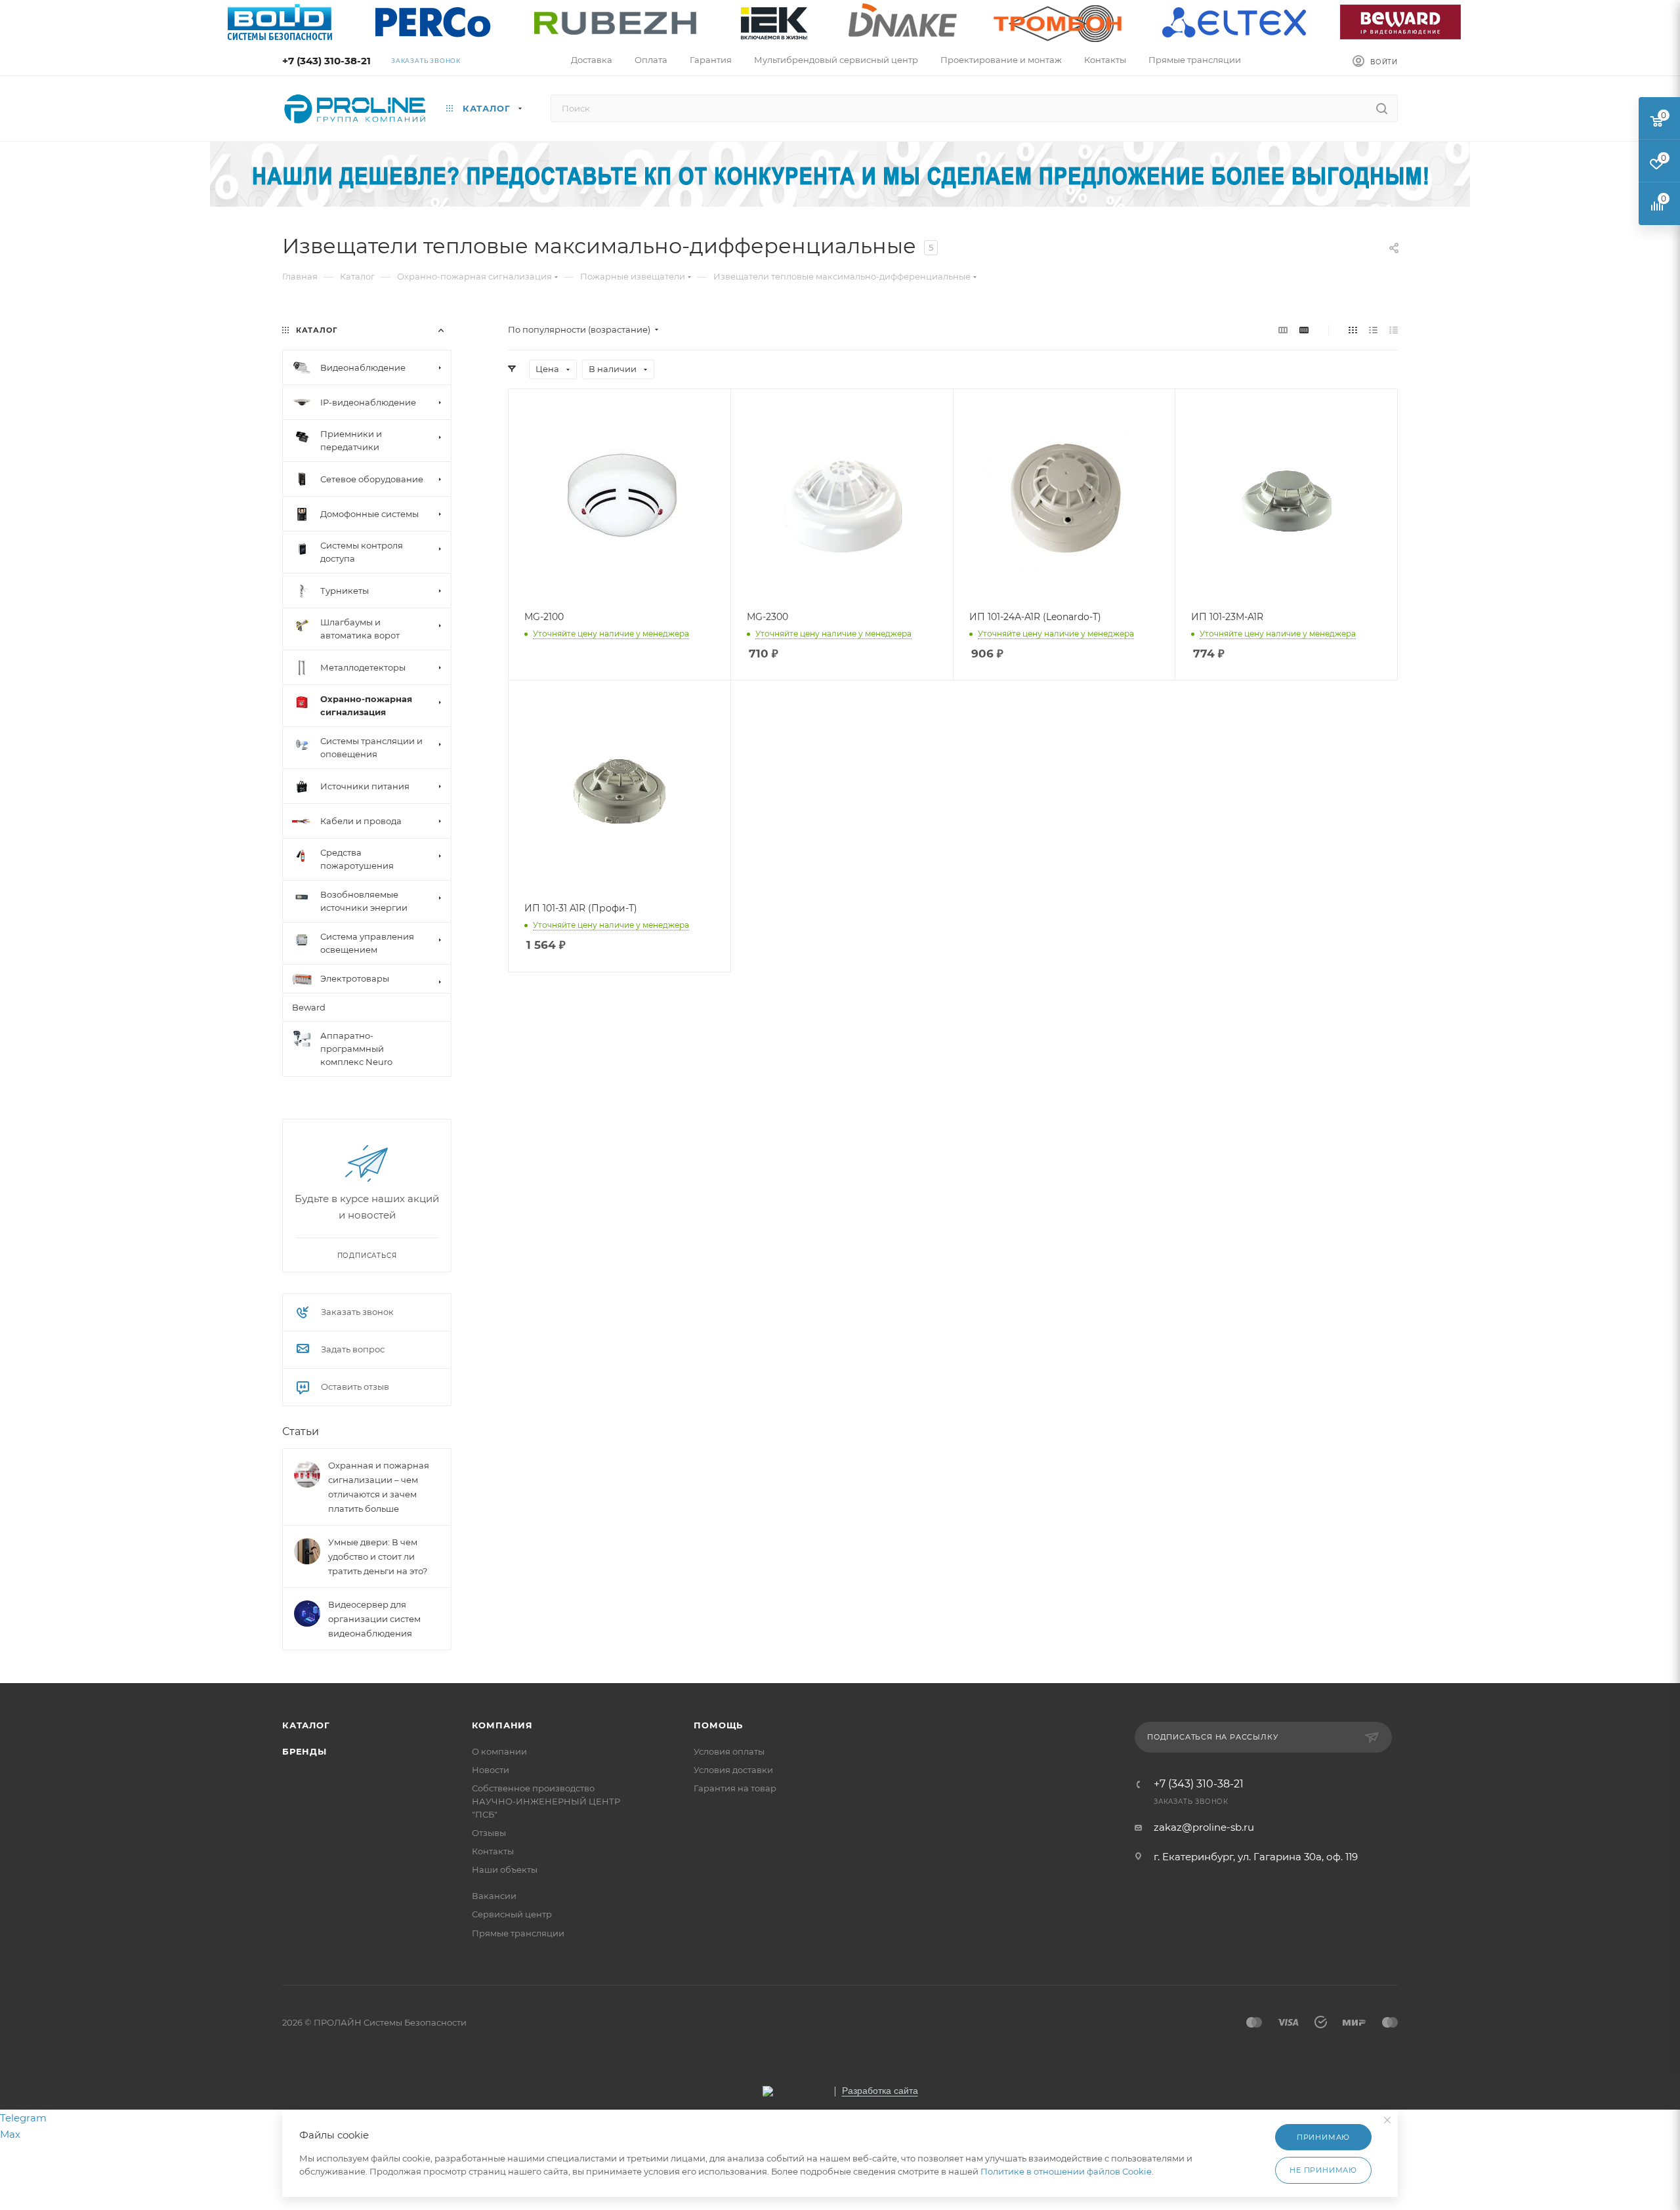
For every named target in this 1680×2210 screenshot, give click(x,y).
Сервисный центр (512, 1914)
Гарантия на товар (735, 1788)
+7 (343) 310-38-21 (326, 61)
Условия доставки (733, 1770)
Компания (502, 1725)
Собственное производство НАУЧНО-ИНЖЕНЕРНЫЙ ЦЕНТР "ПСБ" (546, 1801)
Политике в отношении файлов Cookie (1066, 2171)
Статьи (301, 1431)
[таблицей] (1394, 330)
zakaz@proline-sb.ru (1204, 1827)
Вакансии (494, 1896)
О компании (499, 1751)
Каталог (306, 1725)
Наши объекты (505, 1869)
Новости (491, 1770)
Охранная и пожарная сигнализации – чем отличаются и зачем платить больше (379, 1487)
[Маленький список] (1283, 330)
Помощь (718, 1725)
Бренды (304, 1751)
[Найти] (1382, 108)
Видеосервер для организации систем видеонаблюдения (374, 1619)
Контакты (493, 1851)
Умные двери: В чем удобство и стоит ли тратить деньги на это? (378, 1556)
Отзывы (489, 1833)
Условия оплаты (729, 1751)
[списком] (1373, 330)
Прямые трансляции (518, 1933)
